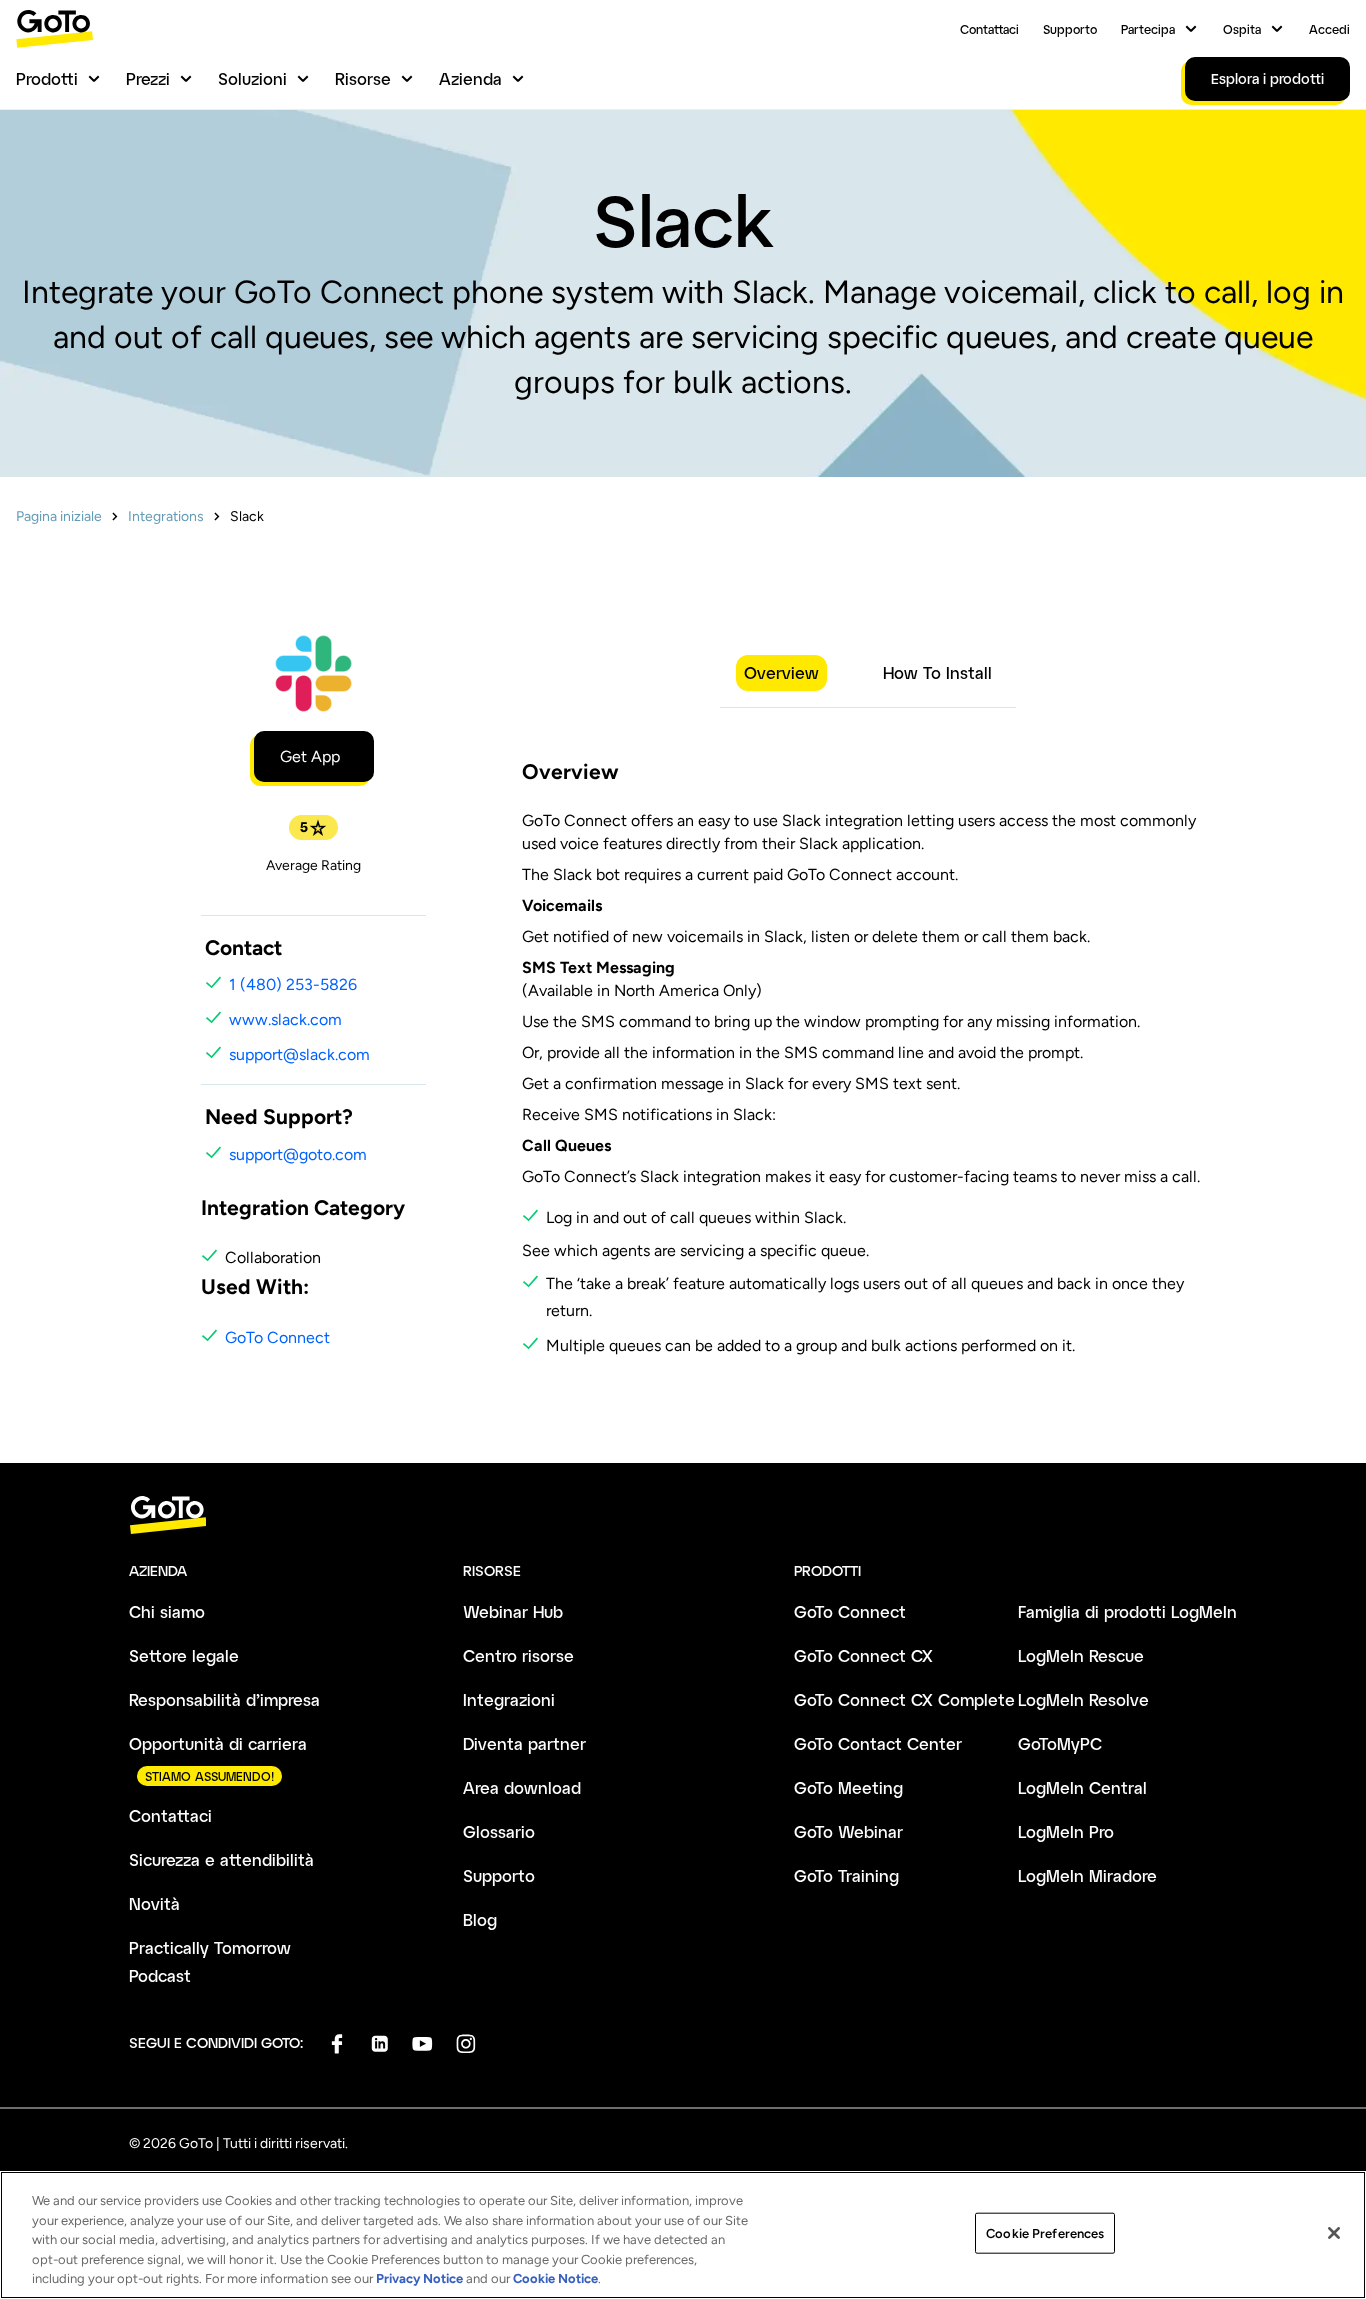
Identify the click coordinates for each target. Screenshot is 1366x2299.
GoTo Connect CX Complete (904, 1699)
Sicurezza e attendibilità (221, 1859)
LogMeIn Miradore (1087, 1875)
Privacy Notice (419, 2278)
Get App (310, 756)
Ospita (1242, 29)
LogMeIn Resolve (1083, 1699)
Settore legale (184, 1655)
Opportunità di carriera (218, 1743)
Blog (480, 1919)
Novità (154, 1903)
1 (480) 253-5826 (293, 984)
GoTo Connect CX (863, 1655)
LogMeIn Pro (1066, 1831)
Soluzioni (252, 78)
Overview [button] (781, 672)
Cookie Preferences (1045, 2233)
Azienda (470, 78)
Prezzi (148, 78)
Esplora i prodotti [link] (1267, 78)
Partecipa (1148, 29)
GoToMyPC (1060, 1743)
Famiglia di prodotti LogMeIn (1127, 1611)
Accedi (1329, 29)
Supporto (1070, 29)
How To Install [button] (937, 672)
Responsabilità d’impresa (224, 1699)
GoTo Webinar (848, 1831)
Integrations (166, 516)
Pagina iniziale (59, 516)
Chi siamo (167, 1611)
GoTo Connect (277, 1337)
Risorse (363, 78)
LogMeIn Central (1082, 1787)
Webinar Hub (513, 1611)
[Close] (1334, 2233)
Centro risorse (518, 1655)
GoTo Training (846, 1875)
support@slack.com (299, 1054)
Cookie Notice (555, 2278)
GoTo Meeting (848, 1787)
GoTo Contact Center (878, 1743)
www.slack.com (285, 1019)
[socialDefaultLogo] (336, 2043)
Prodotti (47, 78)
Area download (522, 1787)
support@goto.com (298, 1154)
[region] (683, 2235)
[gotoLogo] (55, 28)
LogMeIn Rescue (1081, 1655)
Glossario (499, 1831)
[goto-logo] (683, 1515)
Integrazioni (509, 1699)
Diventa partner (524, 1743)
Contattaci (989, 29)
